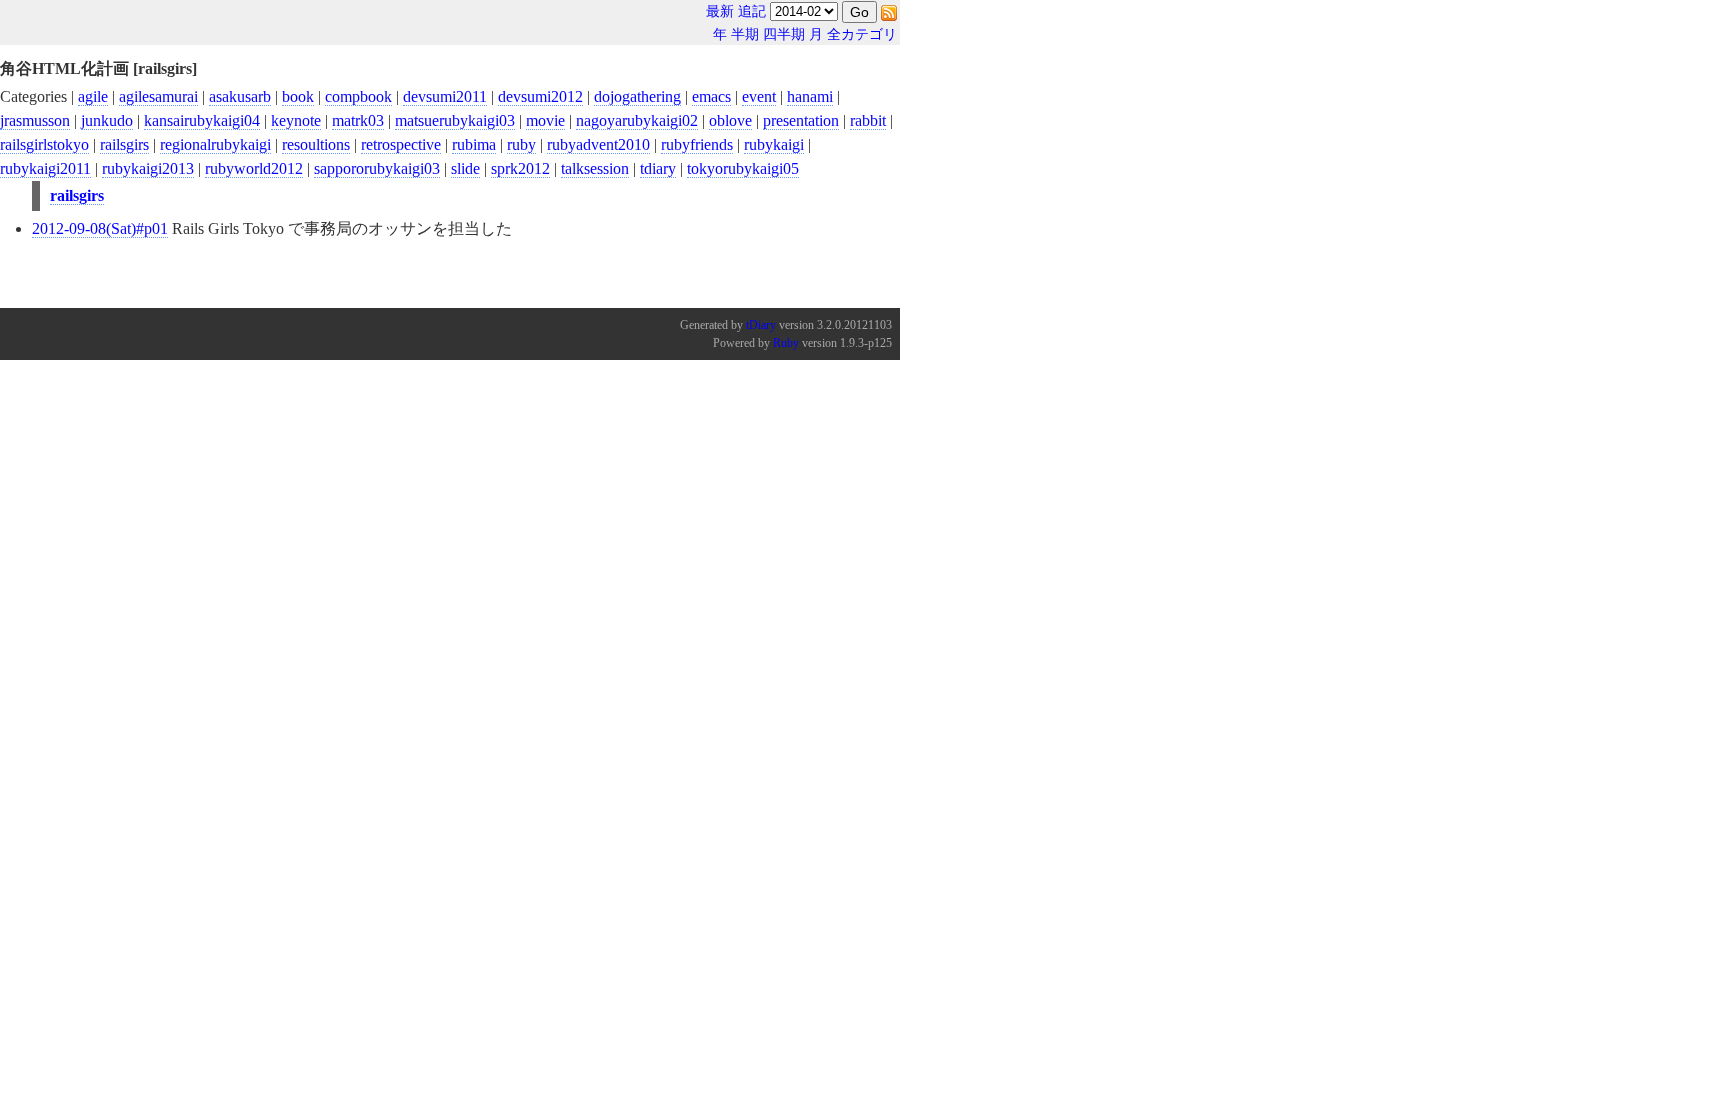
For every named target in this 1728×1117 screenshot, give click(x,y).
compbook (358, 96)
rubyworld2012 (254, 168)
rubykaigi (774, 144)
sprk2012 (520, 168)
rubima (474, 144)
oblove (730, 120)
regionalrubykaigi (215, 144)
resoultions (316, 144)
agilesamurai (158, 96)
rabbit (868, 120)
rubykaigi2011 (45, 168)
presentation (801, 120)
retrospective (401, 144)
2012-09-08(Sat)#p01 (100, 228)
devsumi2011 (445, 96)
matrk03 (358, 120)
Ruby (786, 343)
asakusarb (240, 96)
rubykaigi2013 (148, 168)
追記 (752, 11)
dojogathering (637, 96)
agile (93, 96)
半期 (745, 34)
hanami (810, 96)
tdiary (658, 168)
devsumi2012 (540, 96)
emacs (711, 96)
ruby (521, 144)
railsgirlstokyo (44, 144)
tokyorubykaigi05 (743, 168)
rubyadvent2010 (598, 144)
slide (465, 168)
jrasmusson (35, 120)
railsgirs (124, 144)
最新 (720, 11)
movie (545, 120)
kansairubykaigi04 (202, 120)
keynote (296, 120)
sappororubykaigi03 (377, 168)
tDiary (761, 325)
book (298, 96)
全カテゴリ (862, 34)
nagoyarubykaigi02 (637, 120)
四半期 (784, 34)
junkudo (107, 120)
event (759, 96)
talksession (595, 168)
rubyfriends (697, 144)
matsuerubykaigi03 (455, 120)
